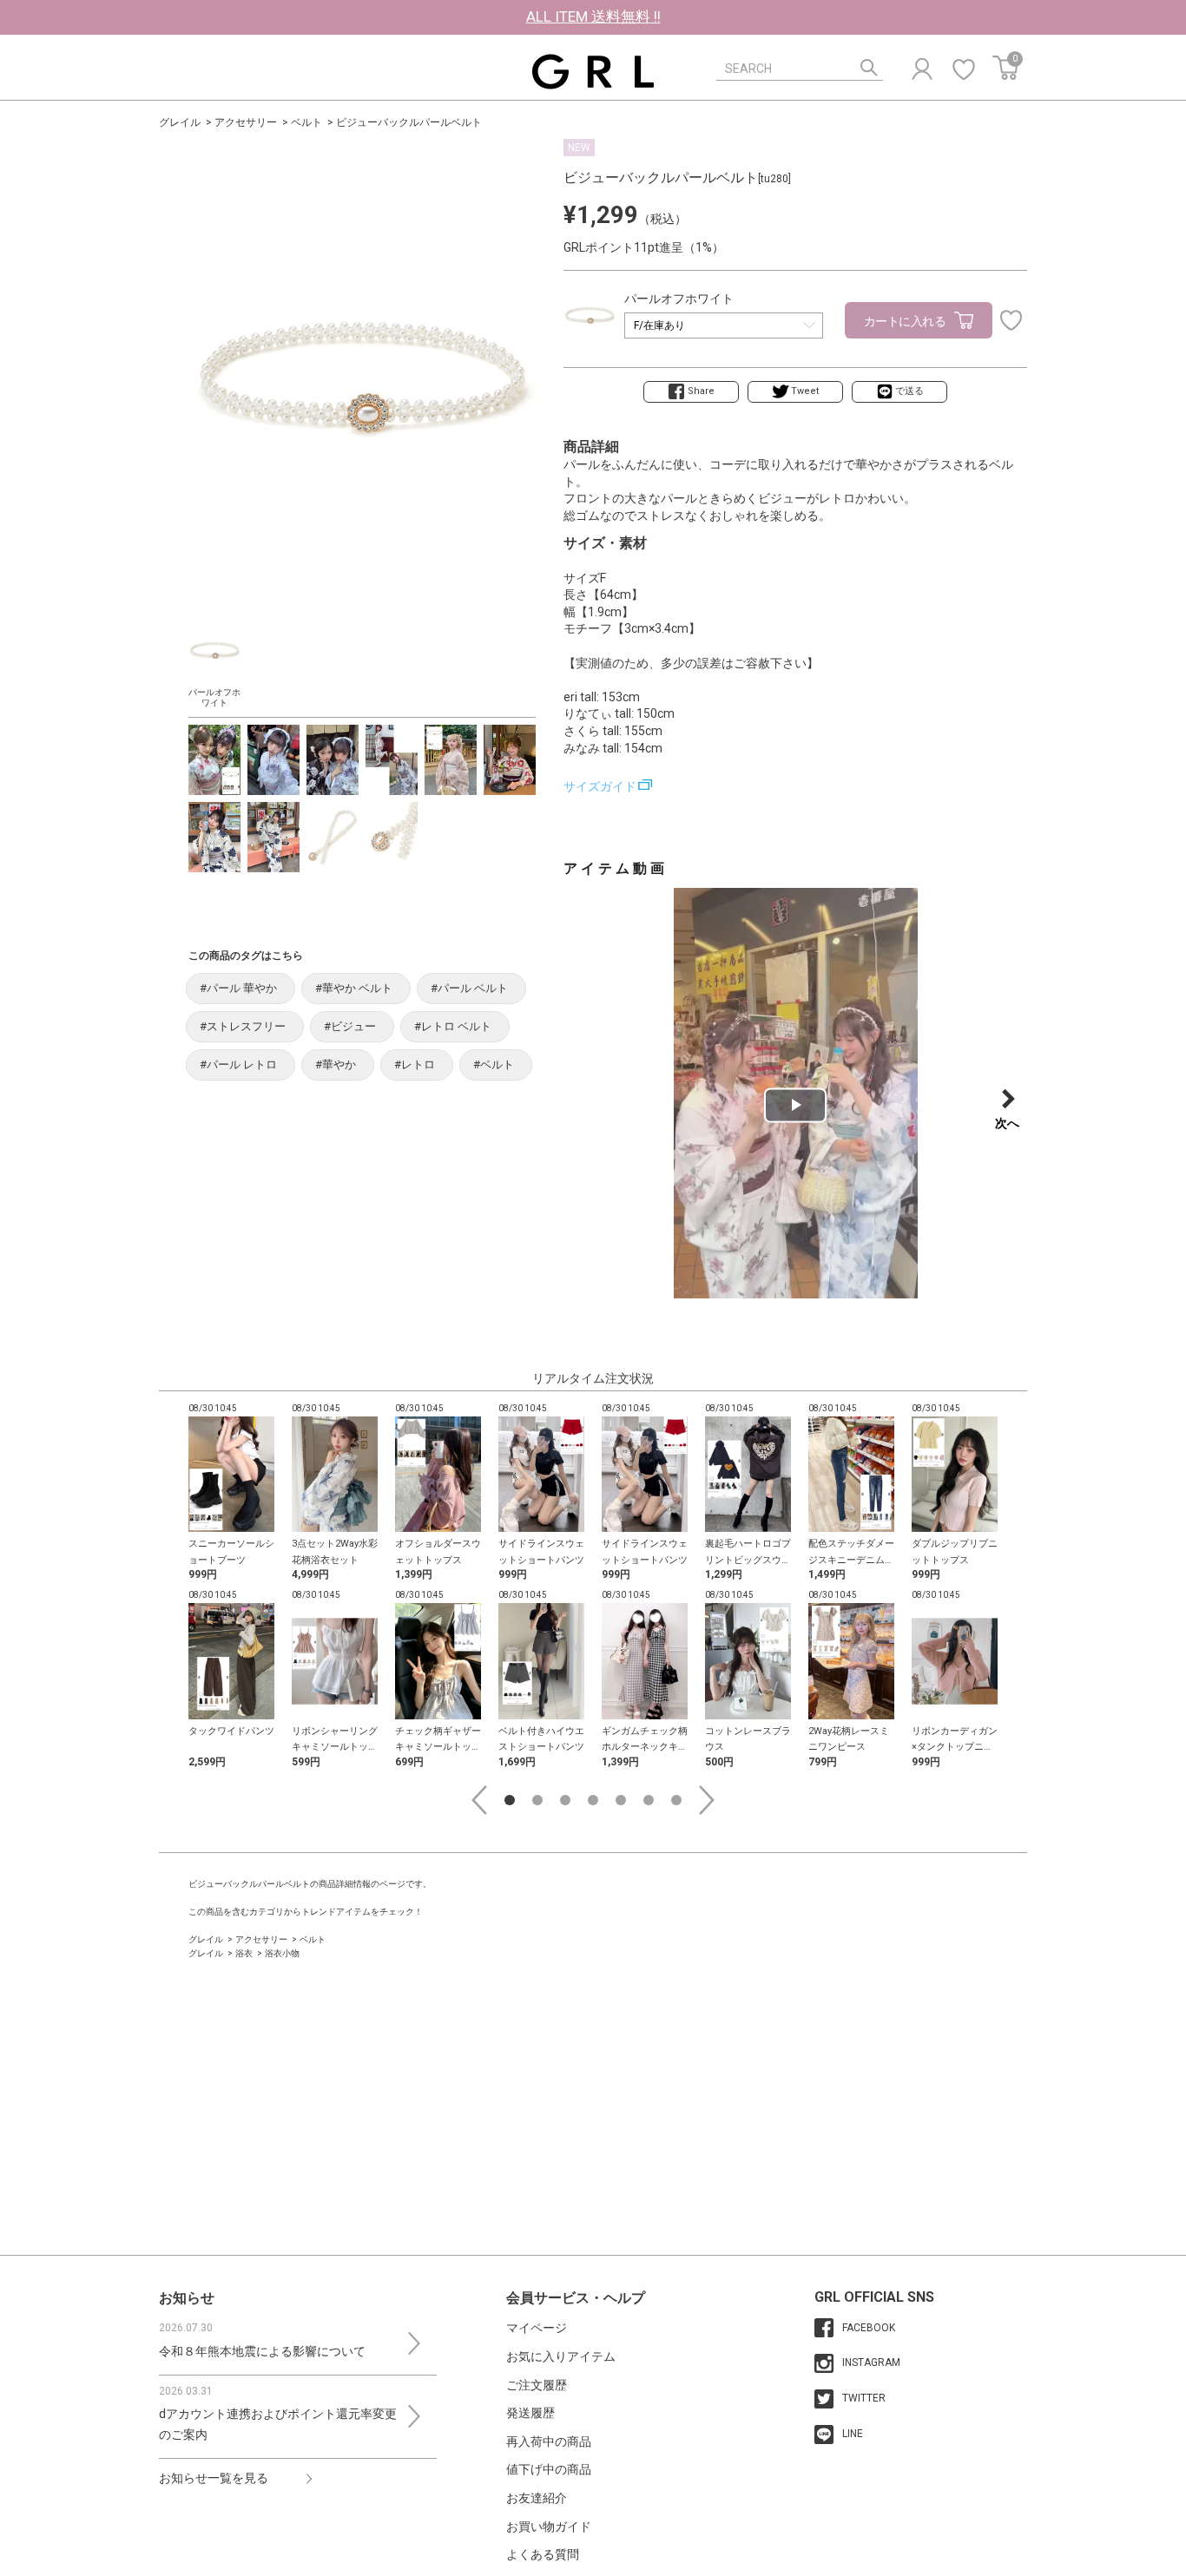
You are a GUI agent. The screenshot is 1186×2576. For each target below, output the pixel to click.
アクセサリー (246, 122)
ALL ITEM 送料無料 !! (593, 16)
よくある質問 (543, 2554)
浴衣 (244, 1953)
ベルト (306, 122)
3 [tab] (565, 1800)
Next (707, 1800)
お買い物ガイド (549, 2527)
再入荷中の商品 (549, 2441)
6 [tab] (649, 1800)
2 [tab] (537, 1800)
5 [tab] (621, 1800)
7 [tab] (676, 1800)
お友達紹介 (537, 2498)
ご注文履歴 (537, 2385)
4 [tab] (593, 1800)
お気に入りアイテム (561, 2356)
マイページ (537, 2328)
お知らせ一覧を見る (214, 2478)
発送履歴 (530, 2413)
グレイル (180, 122)
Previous (479, 1800)
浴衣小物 (282, 1953)
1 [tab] (510, 1800)
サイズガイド (600, 786)
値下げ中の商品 (549, 2469)
